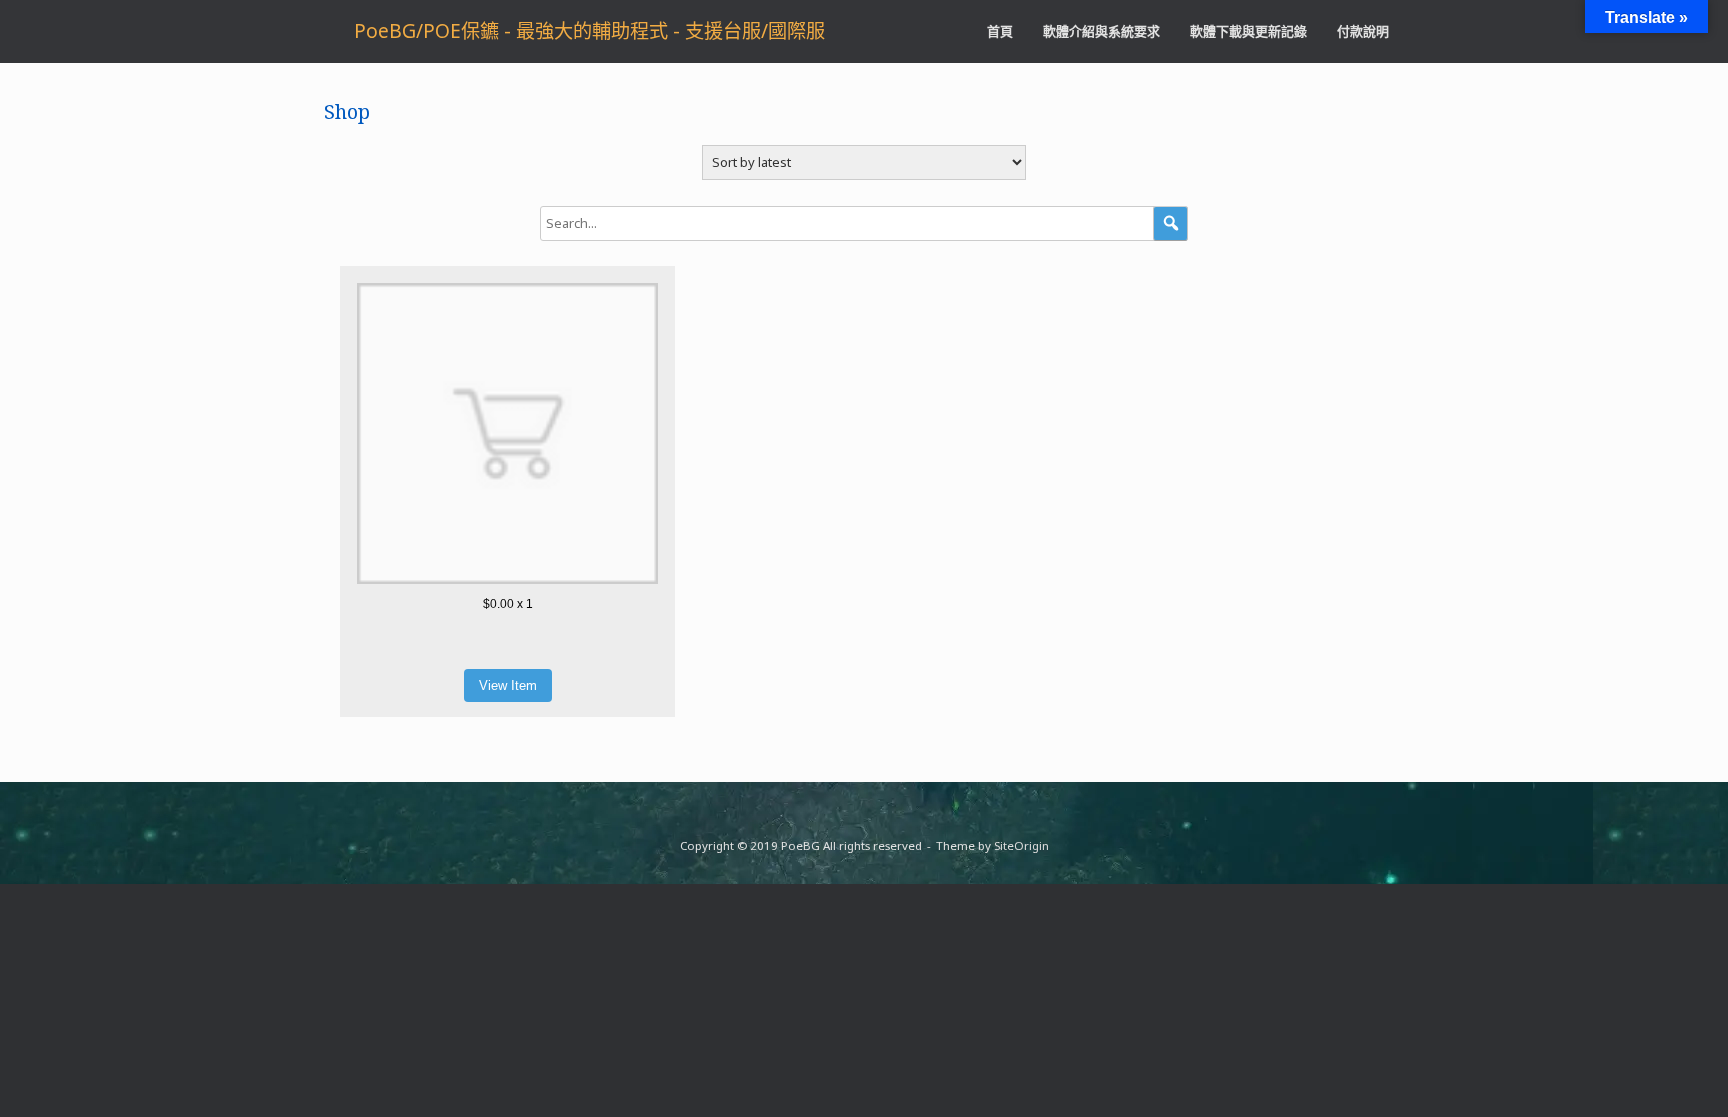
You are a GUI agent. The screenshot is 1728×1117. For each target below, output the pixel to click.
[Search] (1170, 223)
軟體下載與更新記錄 (1248, 31)
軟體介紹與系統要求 (1101, 31)
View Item (508, 685)
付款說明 (1363, 31)
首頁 (1000, 31)
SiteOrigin (1021, 845)
